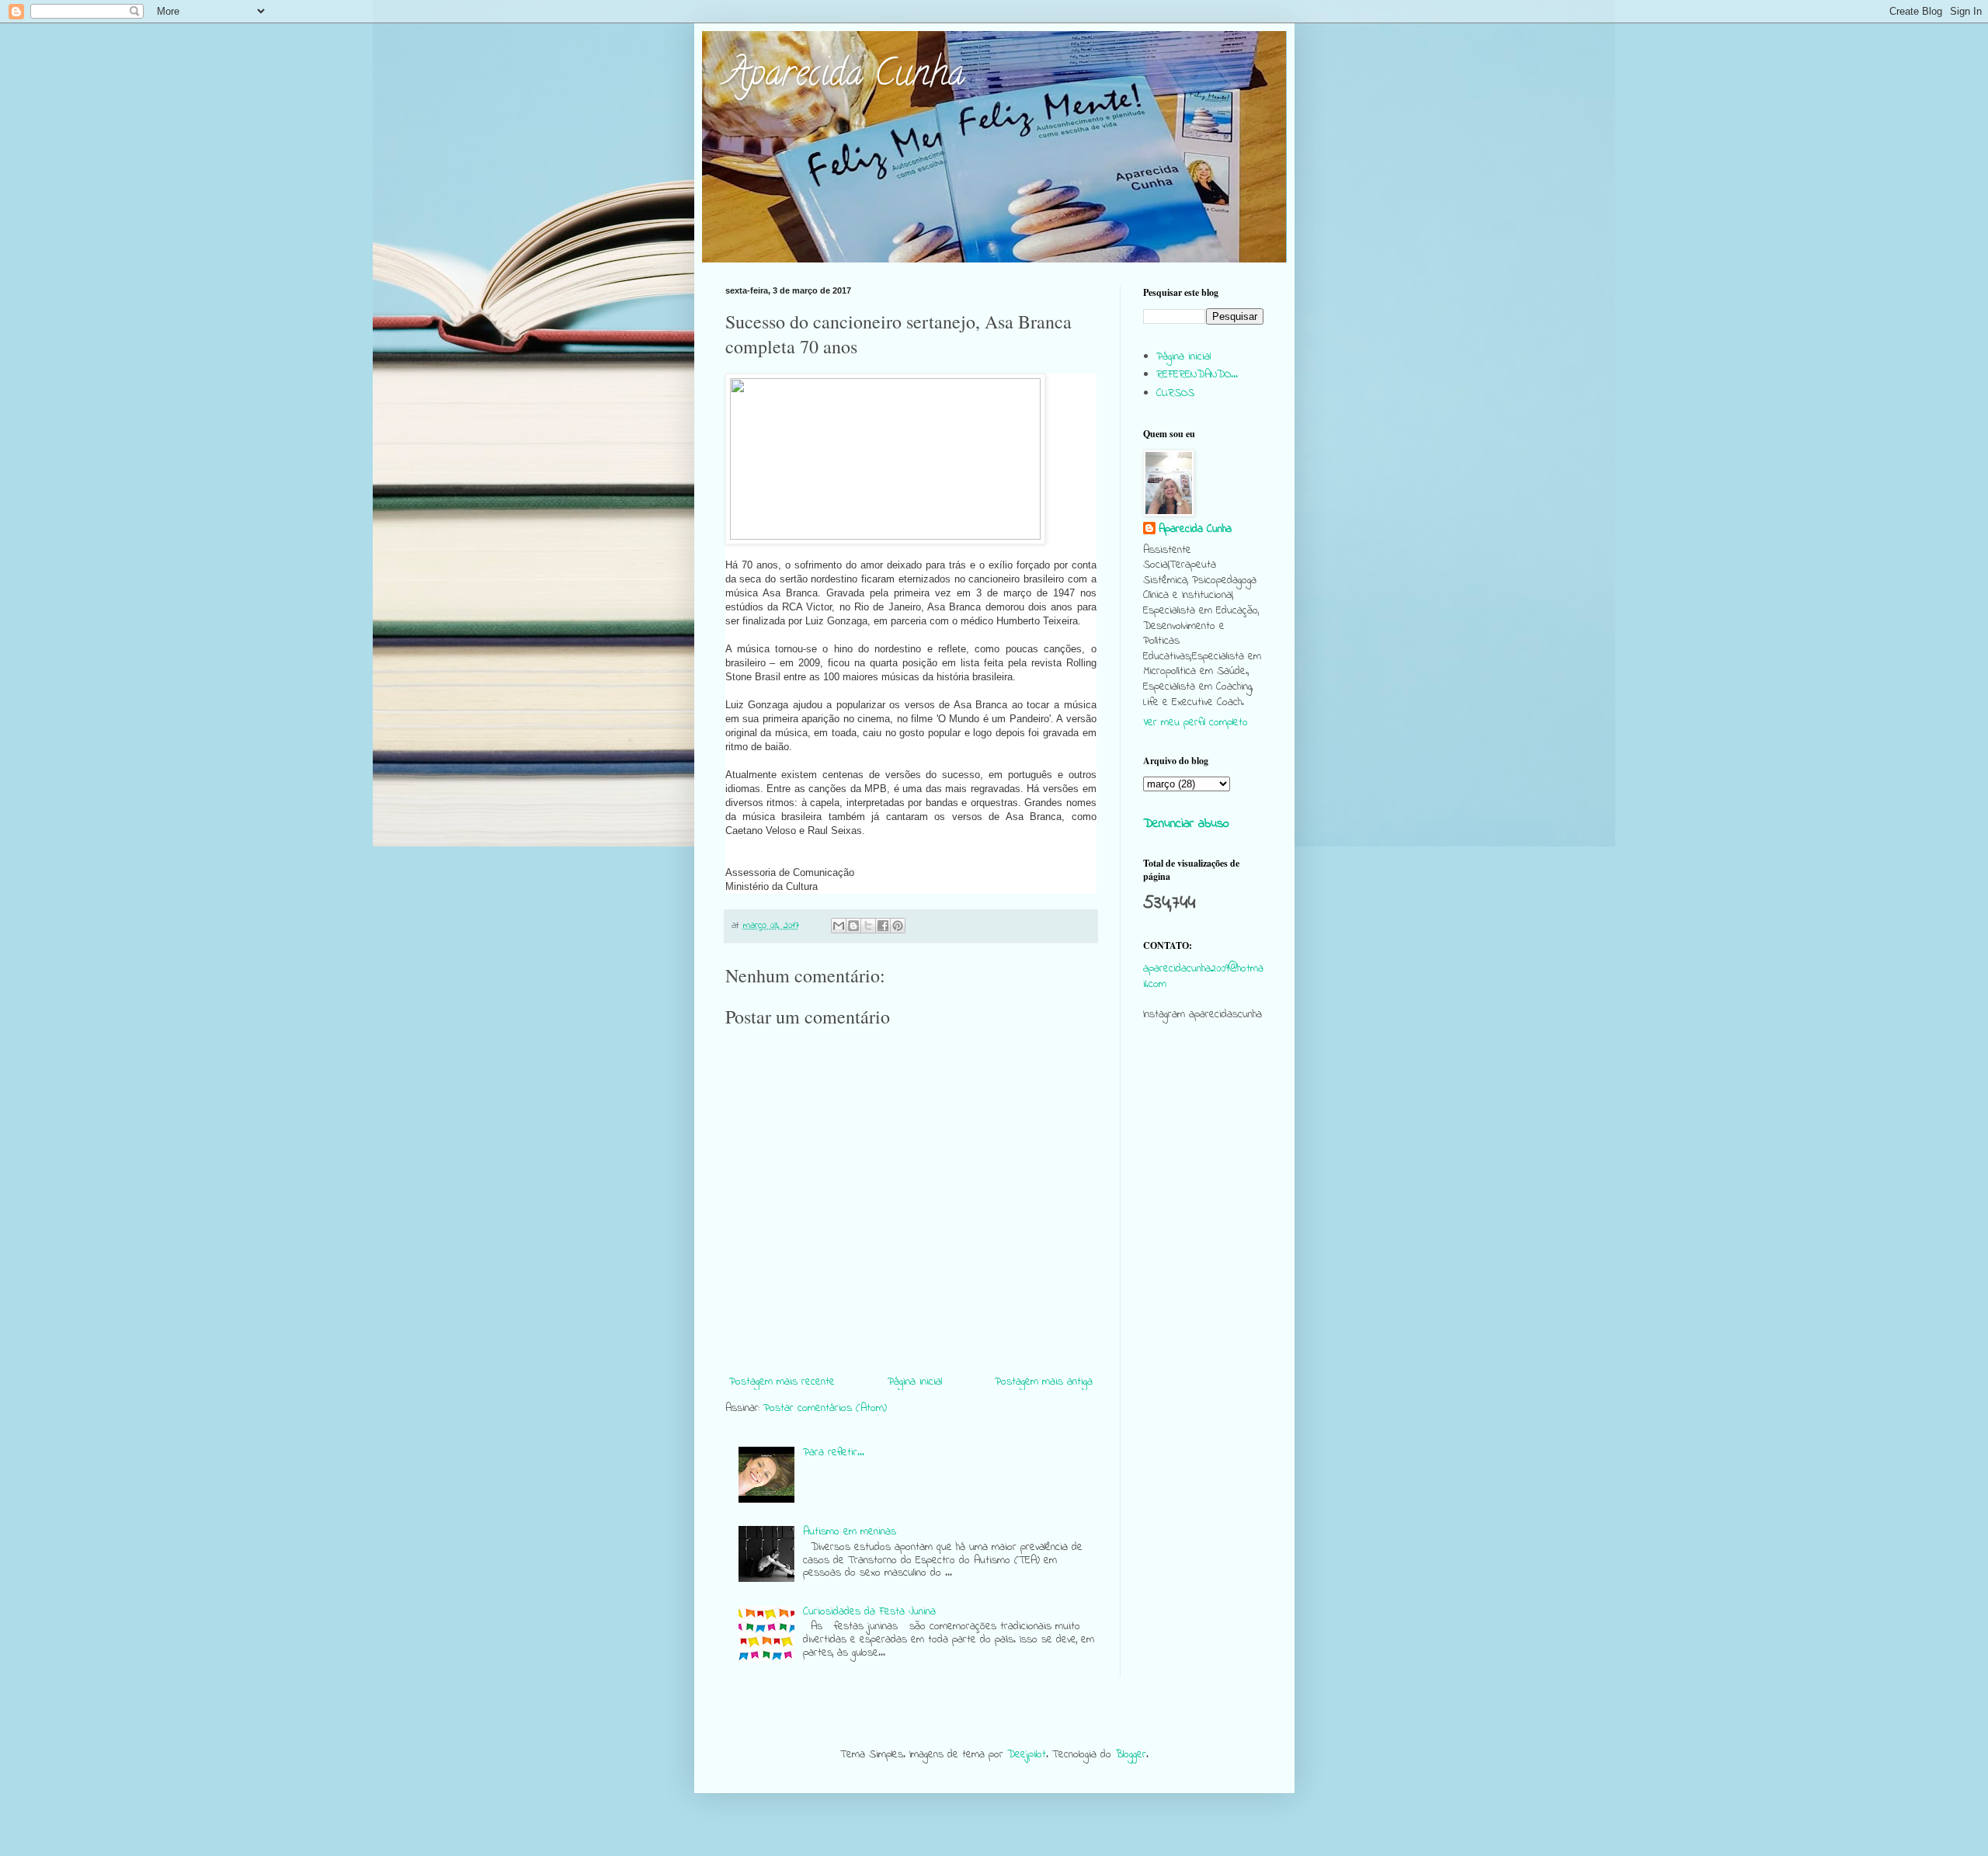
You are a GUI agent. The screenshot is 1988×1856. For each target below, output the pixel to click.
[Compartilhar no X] (868, 926)
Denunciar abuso (1186, 824)
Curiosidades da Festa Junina (869, 1612)
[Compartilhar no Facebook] (883, 926)
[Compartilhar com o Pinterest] (898, 926)
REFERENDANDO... (1197, 375)
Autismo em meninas (850, 1532)
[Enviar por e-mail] (839, 926)
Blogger (1131, 1755)
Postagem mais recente (782, 1382)
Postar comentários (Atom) (825, 1408)
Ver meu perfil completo (1196, 723)
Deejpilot (1027, 1755)
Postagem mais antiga (1044, 1382)
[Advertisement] (1203, 1333)
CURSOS (1175, 393)
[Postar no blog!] (853, 926)
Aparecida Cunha (845, 77)
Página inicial (915, 1382)
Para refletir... (834, 1453)
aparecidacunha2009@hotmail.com (1203, 977)
